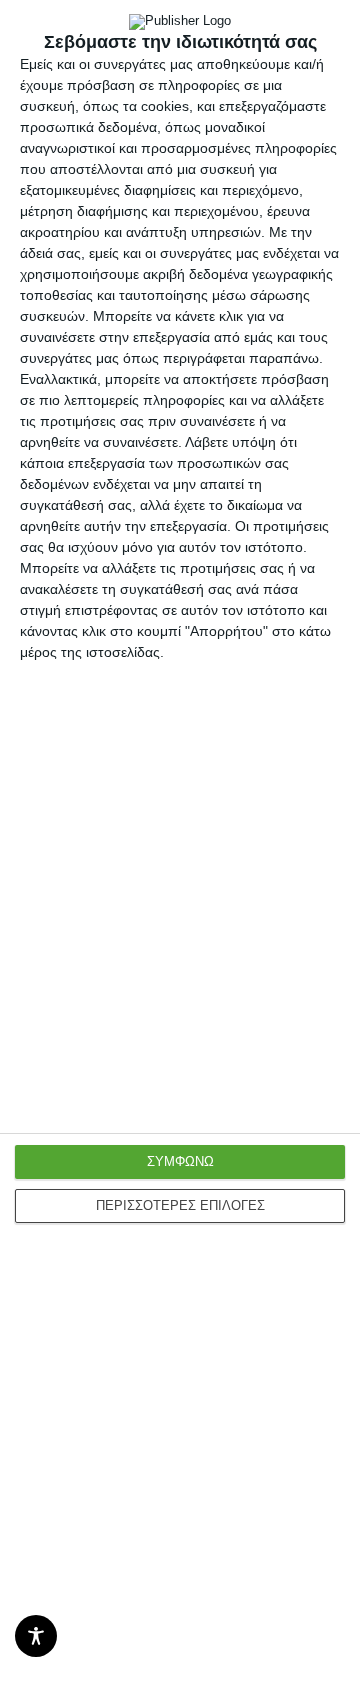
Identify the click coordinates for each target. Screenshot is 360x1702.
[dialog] (180, 851)
